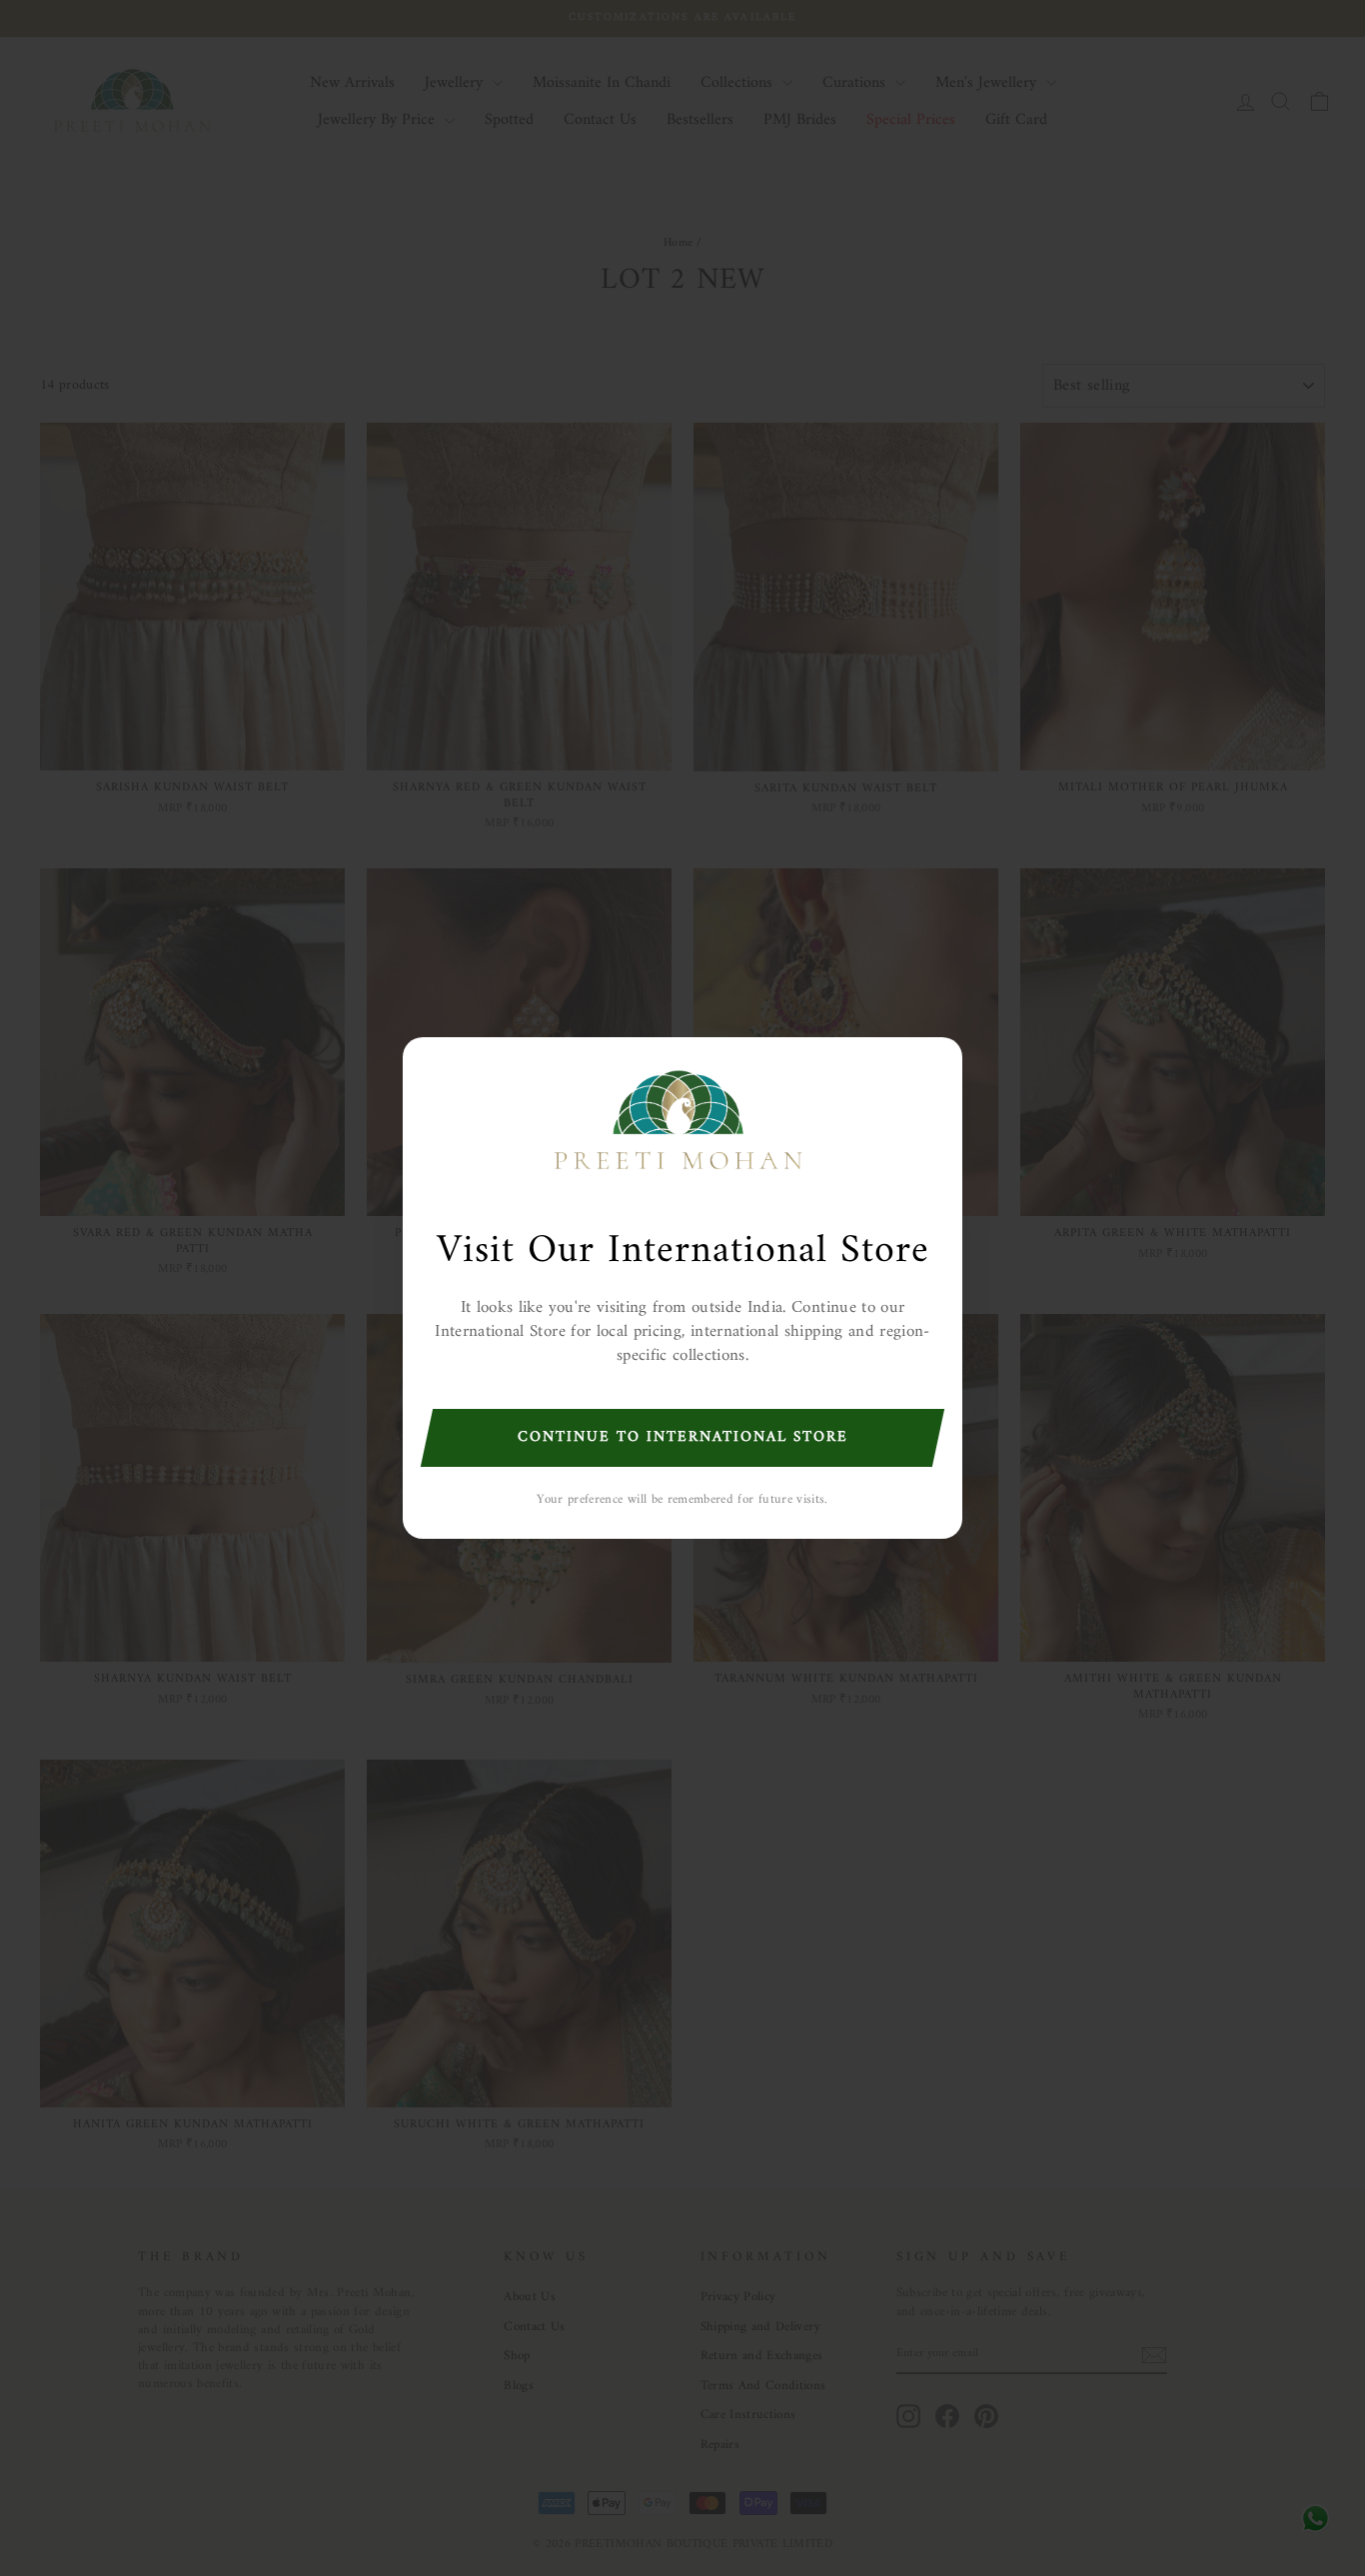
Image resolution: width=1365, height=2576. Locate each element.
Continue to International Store (683, 1437)
